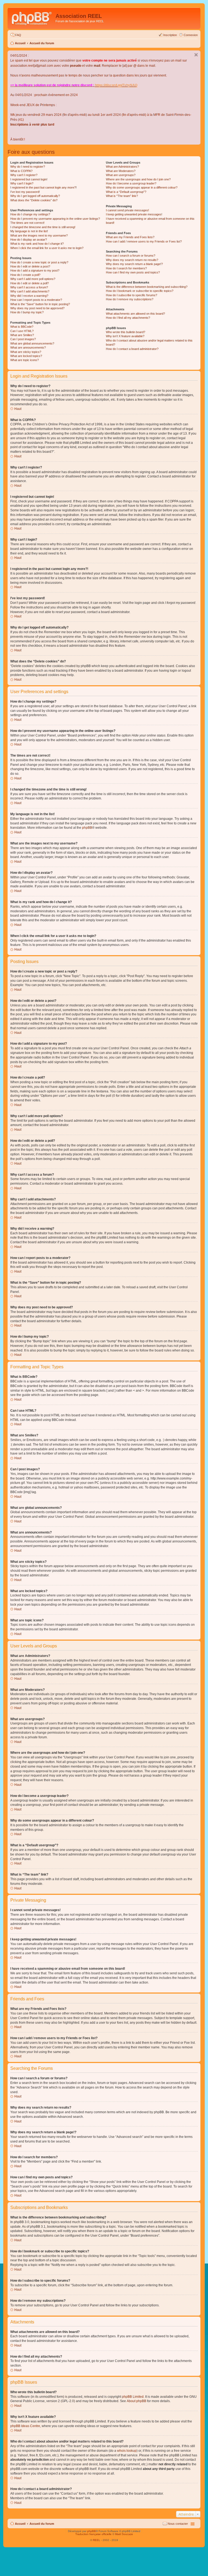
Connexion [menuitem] (191, 35)
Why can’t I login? (22, 183)
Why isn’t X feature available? (125, 336)
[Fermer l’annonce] (196, 55)
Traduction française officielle (93, 2534)
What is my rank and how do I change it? (37, 244)
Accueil (20, 43)
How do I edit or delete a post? (30, 266)
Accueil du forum (42, 43)
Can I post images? (23, 339)
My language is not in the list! (29, 231)
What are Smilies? (22, 335)
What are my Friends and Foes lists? (130, 237)
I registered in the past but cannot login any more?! (43, 187)
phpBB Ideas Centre (25, 2426)
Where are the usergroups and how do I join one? (138, 179)
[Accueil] (32, 18)
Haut (18, 409)
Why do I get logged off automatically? (35, 196)
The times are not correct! (27, 223)
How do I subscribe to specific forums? (131, 295)
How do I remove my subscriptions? (130, 299)
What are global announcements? (32, 343)
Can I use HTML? (22, 331)
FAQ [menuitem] (18, 35)
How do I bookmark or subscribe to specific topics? (140, 291)
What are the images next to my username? (39, 235)
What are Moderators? (121, 171)
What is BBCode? (22, 327)
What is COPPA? (21, 171)
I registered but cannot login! (29, 179)
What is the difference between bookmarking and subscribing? (147, 287)
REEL (97, 2540)
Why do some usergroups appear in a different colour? (142, 187)
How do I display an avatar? (29, 240)
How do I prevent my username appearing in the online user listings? (55, 219)
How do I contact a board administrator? (132, 349)
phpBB (87, 828)
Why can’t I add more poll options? (33, 279)
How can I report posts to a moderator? (36, 300)
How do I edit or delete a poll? (30, 283)
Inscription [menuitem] (170, 35)
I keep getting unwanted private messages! (134, 214)
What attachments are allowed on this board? (135, 314)
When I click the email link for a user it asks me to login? (47, 248)
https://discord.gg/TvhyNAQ (116, 85)
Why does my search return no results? (132, 260)
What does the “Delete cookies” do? (34, 200)
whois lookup (127, 2451)
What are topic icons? (25, 360)
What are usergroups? (121, 175)
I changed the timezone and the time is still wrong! (43, 227)
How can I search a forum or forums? (131, 256)
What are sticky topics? (26, 352)
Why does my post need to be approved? (37, 308)
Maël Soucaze (124, 2534)
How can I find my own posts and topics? (133, 272)
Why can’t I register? (24, 175)
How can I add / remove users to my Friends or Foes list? (144, 241)
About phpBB (136, 2401)
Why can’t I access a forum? (29, 287)
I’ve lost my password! (25, 192)
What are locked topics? (26, 356)
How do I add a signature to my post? (35, 270)
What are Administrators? (122, 167)
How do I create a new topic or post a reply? (39, 262)
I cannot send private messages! (127, 210)
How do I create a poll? (25, 275)
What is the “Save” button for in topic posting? (40, 304)
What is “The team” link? (122, 196)
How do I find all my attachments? (128, 318)
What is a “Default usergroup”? (126, 192)
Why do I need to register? (28, 167)
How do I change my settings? (30, 214)
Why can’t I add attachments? (30, 291)
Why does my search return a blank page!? (134, 264)
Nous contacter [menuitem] (178, 2524)
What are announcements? (28, 347)
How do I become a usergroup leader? (131, 183)
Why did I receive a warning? (29, 296)
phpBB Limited (133, 2397)
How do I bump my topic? (27, 312)
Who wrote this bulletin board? (126, 332)
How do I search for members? (126, 268)
